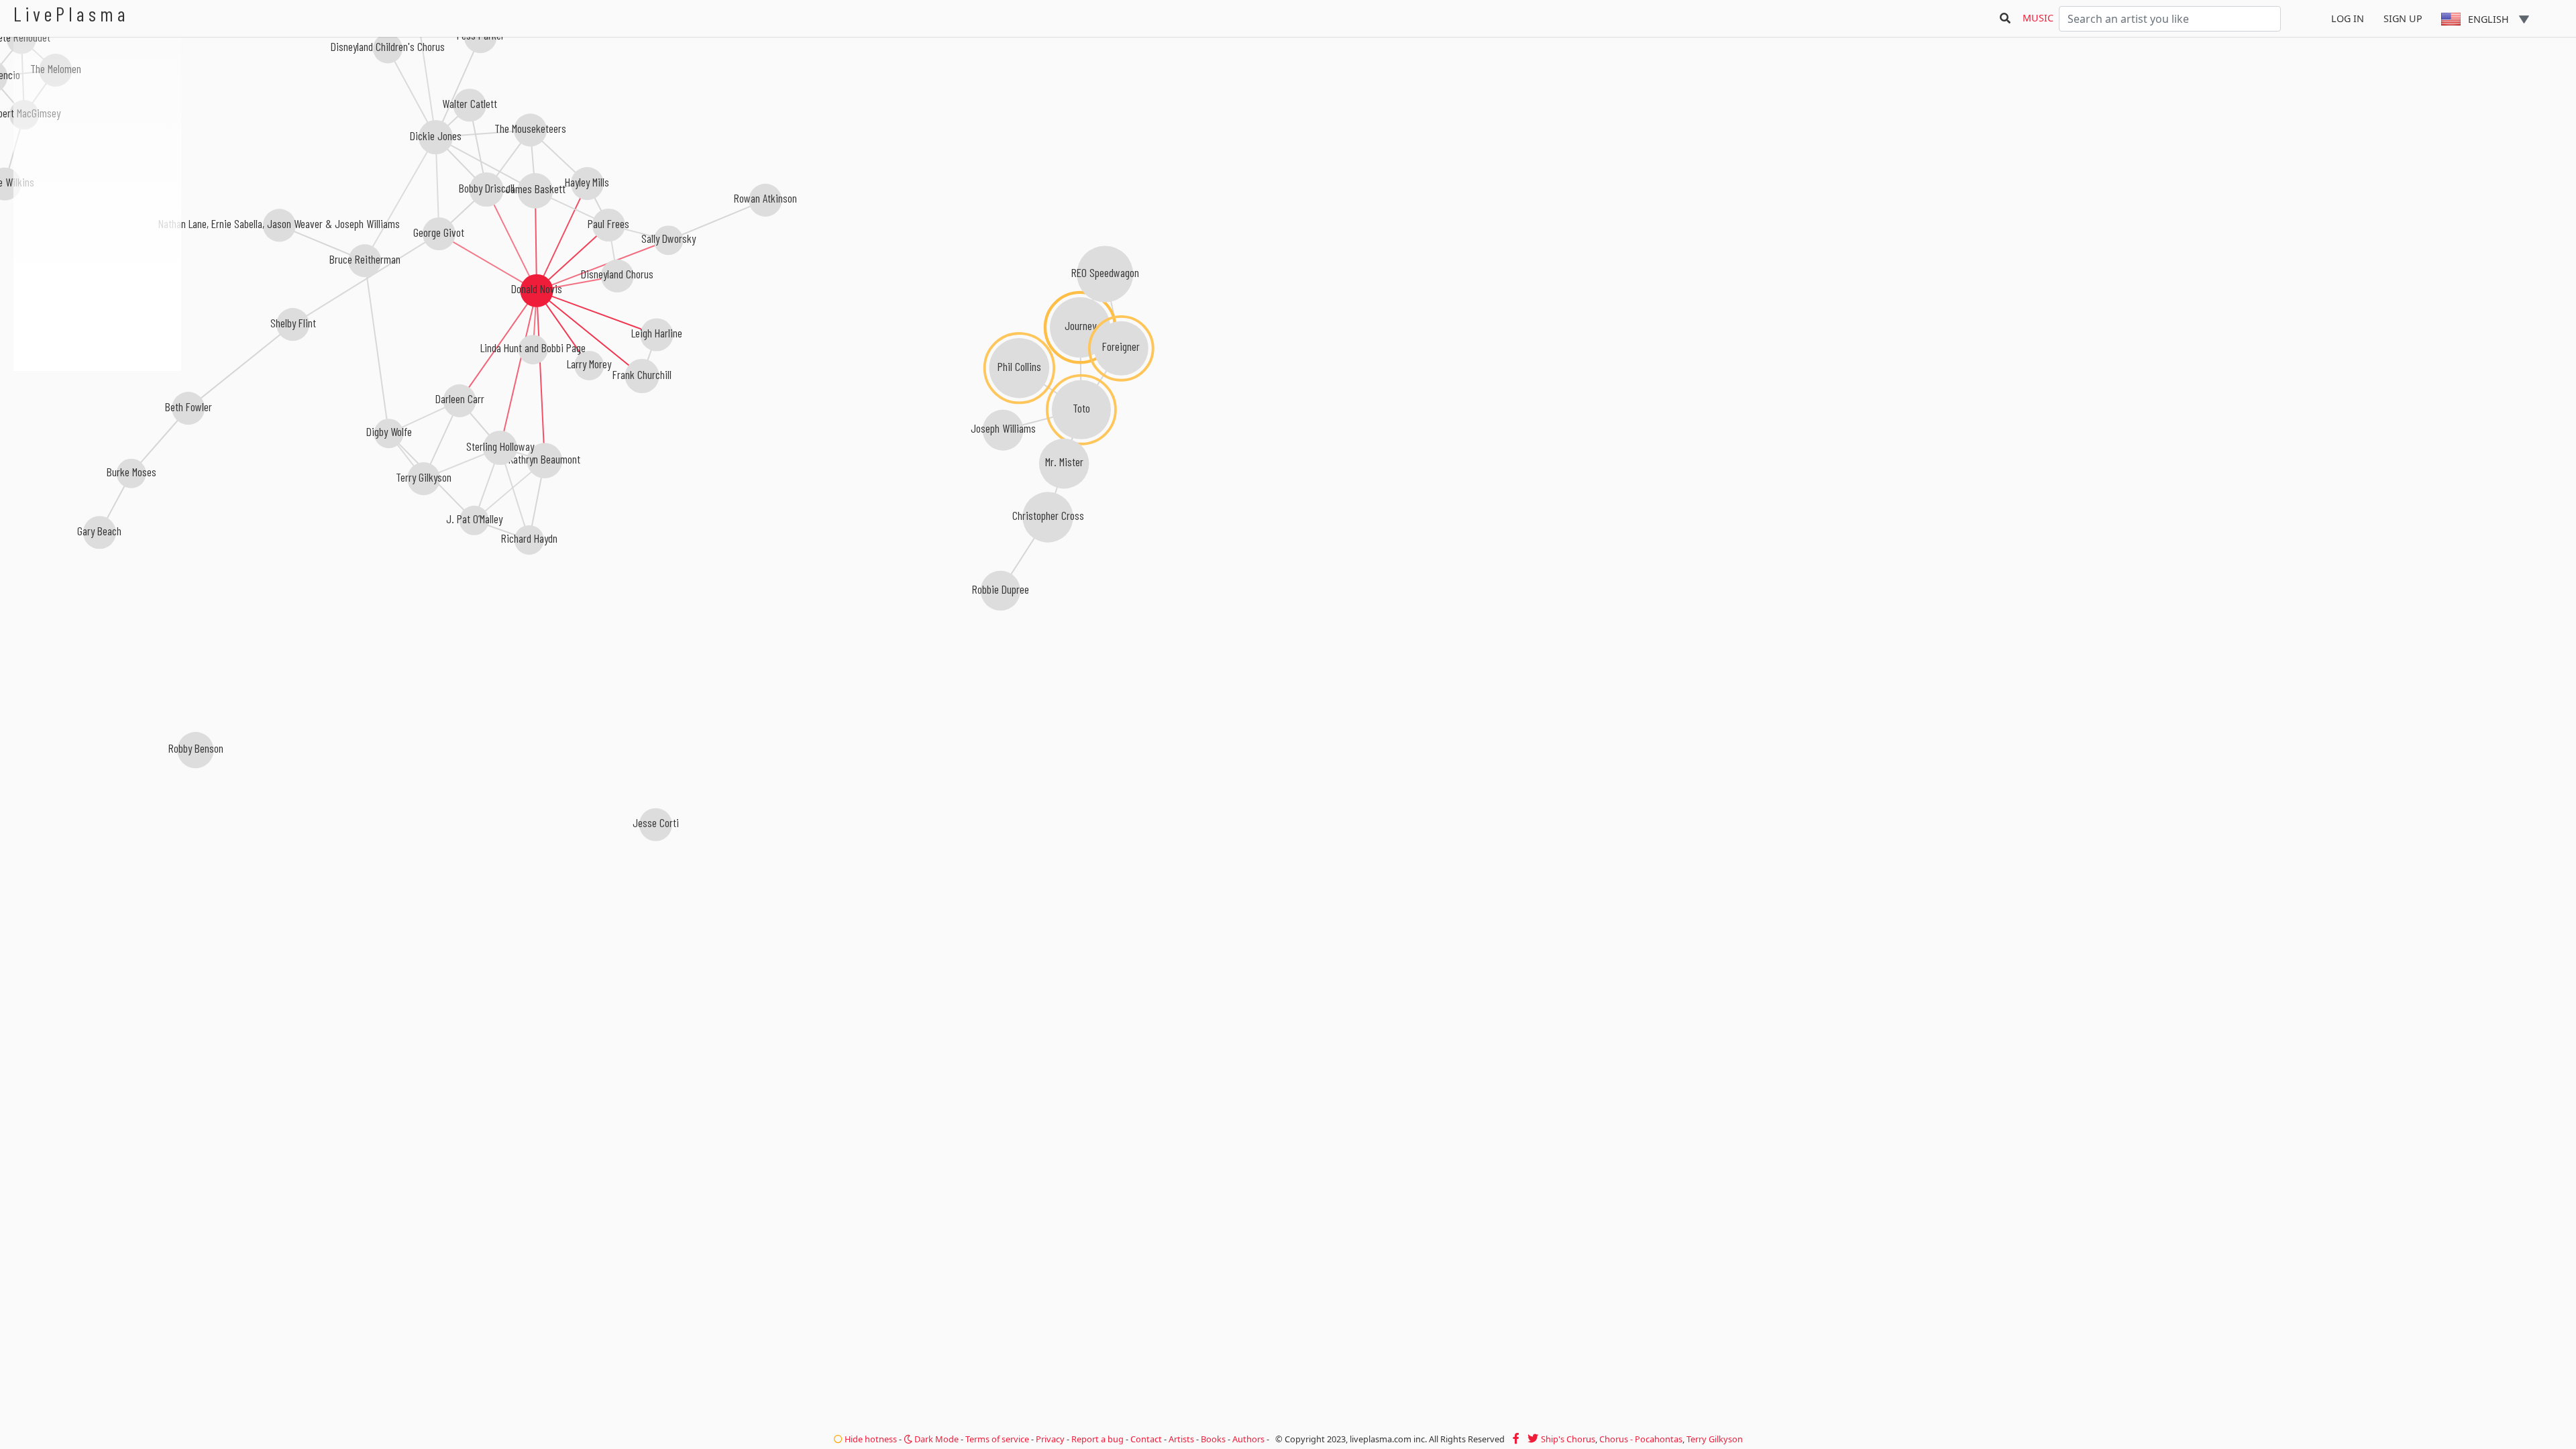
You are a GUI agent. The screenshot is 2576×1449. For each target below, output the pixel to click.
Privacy (1050, 1439)
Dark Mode (935, 1439)
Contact (1146, 1439)
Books (1213, 1439)
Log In (2348, 18)
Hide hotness (870, 1439)
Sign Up (2403, 18)
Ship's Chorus (1568, 1439)
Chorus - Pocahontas (1641, 1439)
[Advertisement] (97, 443)
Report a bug (1097, 1439)
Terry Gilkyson (1715, 1439)
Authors (1248, 1439)
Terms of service (997, 1439)
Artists (1181, 1439)
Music (2038, 18)
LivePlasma (71, 14)
